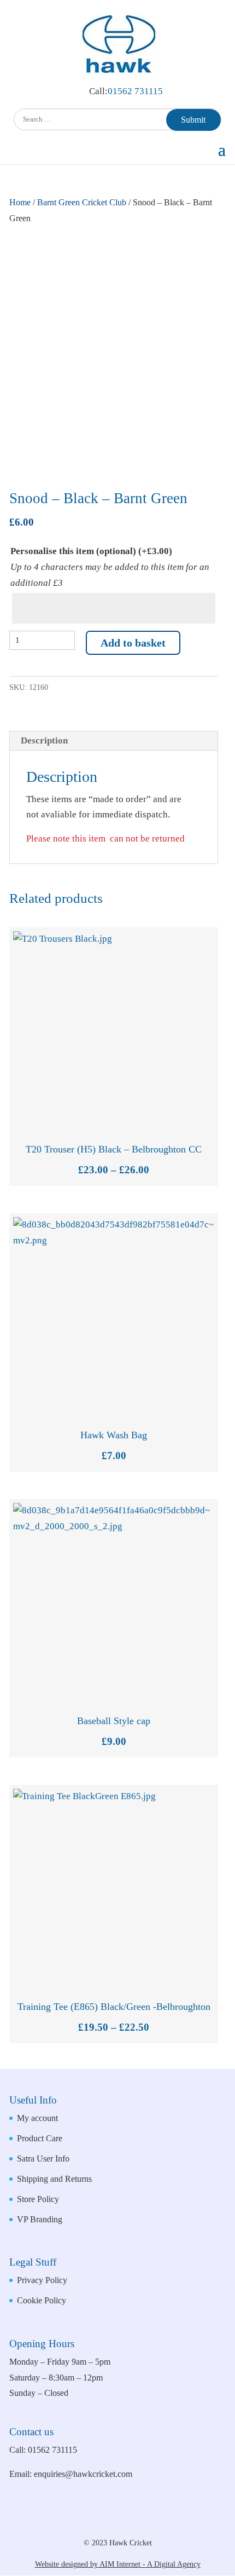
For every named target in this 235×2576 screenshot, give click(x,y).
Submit (193, 120)
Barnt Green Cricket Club (82, 202)
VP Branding (40, 2219)
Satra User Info (43, 2159)
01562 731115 (135, 91)
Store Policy (38, 2199)
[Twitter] (141, 2523)
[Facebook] (105, 2523)
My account (37, 2118)
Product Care (40, 2138)
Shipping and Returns (54, 2179)
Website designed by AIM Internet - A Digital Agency (118, 2564)
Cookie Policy (42, 2300)
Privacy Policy (42, 2280)
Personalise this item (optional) (91, 551)
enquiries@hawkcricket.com (83, 2474)
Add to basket (133, 643)
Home (20, 202)
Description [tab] (44, 740)
